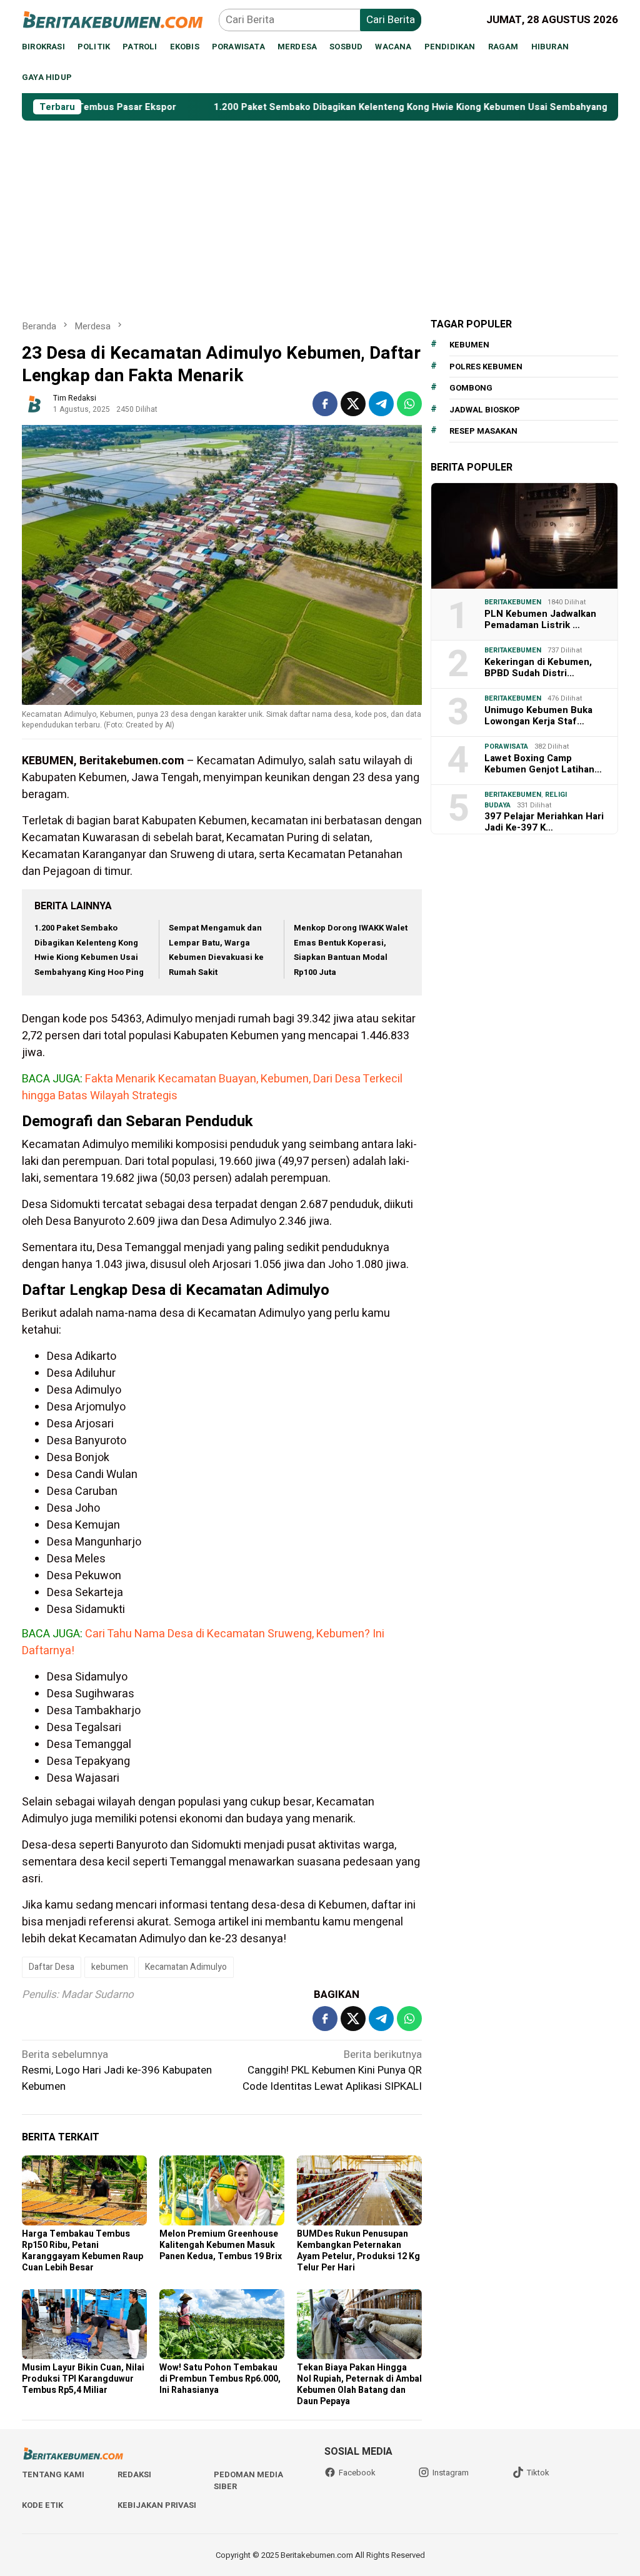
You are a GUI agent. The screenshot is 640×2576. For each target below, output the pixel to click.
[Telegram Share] (381, 404)
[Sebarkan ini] (325, 404)
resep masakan (483, 431)
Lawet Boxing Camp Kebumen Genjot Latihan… (543, 764)
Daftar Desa (52, 1967)
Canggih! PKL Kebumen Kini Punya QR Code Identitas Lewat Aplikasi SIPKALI (332, 2070)
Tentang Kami (53, 2474)
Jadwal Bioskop (485, 410)
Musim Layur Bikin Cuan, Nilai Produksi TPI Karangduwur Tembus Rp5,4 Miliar (83, 2379)
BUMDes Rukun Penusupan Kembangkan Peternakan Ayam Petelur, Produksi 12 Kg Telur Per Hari (358, 2251)
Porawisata (506, 746)
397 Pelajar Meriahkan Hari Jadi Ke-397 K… (544, 822)
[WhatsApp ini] (409, 404)
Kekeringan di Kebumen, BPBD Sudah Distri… (538, 667)
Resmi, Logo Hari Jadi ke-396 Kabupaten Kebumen (117, 2070)
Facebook (357, 2473)
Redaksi (134, 2474)
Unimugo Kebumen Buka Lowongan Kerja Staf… (538, 716)
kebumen (110, 1967)
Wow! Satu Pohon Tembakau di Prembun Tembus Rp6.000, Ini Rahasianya (220, 2379)
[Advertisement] (320, 214)
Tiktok (538, 2473)
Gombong (471, 388)
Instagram (451, 2473)
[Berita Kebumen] (120, 19)
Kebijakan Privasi (157, 2505)
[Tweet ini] (353, 404)
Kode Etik (42, 2505)
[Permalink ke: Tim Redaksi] (34, 403)
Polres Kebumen (486, 367)
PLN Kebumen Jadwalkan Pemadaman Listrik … (540, 619)
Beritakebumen (513, 602)
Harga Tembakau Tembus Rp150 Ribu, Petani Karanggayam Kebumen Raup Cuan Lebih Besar (82, 2251)
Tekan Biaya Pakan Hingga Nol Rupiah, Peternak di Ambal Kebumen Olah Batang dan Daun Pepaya (359, 2384)
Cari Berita (391, 20)
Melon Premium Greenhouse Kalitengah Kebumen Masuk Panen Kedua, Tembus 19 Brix (221, 2245)
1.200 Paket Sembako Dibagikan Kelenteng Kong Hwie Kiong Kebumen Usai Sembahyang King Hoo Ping (371, 107)
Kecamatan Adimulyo (186, 1967)
